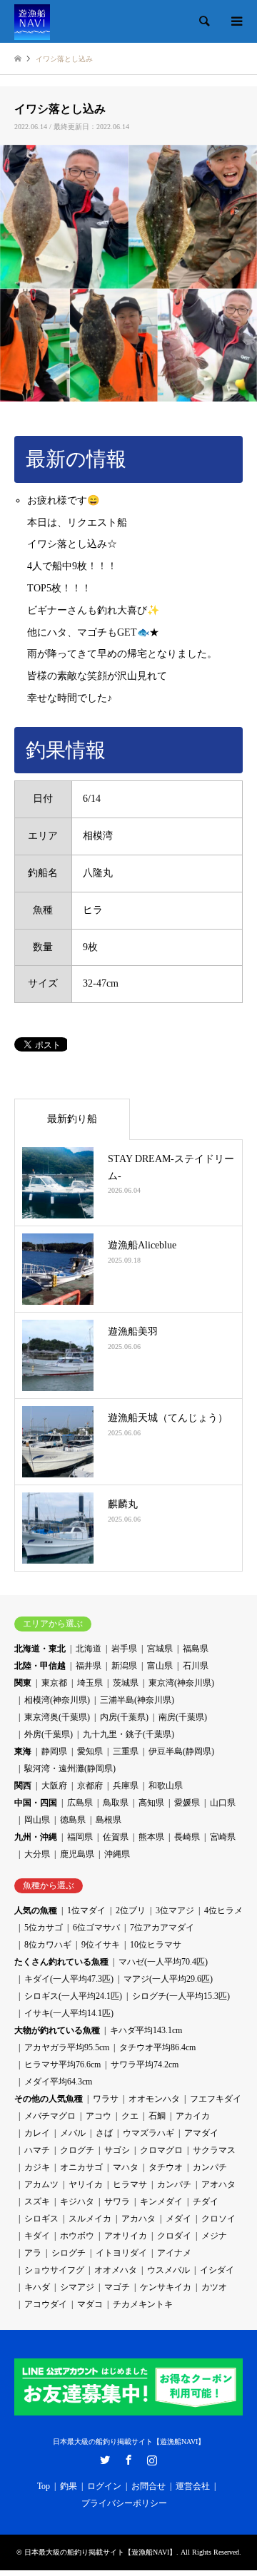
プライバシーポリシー (124, 2503)
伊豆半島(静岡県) (181, 1751)
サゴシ (117, 2150)
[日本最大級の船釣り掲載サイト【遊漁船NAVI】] (32, 21)
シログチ (69, 2253)
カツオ (214, 2287)
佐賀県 (116, 1837)
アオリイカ (126, 2236)
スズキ (37, 2201)
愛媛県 (187, 1803)
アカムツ (41, 2184)
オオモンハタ (154, 2099)
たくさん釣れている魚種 (61, 1962)
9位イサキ (101, 1945)
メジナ (214, 2236)
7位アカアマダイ (162, 1928)
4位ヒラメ (223, 1910)
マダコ (90, 2304)
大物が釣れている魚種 (57, 2030)
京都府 (90, 1786)
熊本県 (151, 1837)
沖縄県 (117, 1854)
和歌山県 (166, 1786)
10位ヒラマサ (156, 1945)
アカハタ (138, 2219)
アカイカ (193, 2116)
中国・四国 (36, 1803)
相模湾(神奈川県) (57, 1700)
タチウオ (166, 2167)
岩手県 (124, 1649)
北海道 (89, 1649)
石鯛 (157, 2116)
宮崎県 (223, 1837)
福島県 (196, 1649)
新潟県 (124, 1666)
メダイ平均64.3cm (58, 2082)
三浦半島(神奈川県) (137, 1700)
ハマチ (37, 2150)
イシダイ (217, 2270)
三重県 (126, 1751)
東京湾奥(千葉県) (57, 1717)
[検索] (203, 21)
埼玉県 (90, 1683)
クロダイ (174, 2236)
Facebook (128, 2460)
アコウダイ (46, 2304)
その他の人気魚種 (49, 2099)
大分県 (37, 1854)
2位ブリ (131, 1910)
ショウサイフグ (54, 2270)
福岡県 (80, 1837)
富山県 (160, 1666)
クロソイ (218, 2219)
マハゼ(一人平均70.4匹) (163, 1962)
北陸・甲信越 (40, 1666)
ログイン (104, 2486)
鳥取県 (116, 1803)
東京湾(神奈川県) (181, 1683)
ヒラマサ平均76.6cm (62, 2065)
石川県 (196, 1666)
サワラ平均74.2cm (145, 2065)
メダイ (178, 2219)
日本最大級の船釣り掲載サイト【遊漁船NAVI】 (129, 2442)
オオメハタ (116, 2270)
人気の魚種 (36, 1910)
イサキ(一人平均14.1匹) (69, 2013)
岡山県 (37, 1820)
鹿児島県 (77, 1854)
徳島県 (73, 1820)
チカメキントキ (143, 2304)
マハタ (126, 2167)
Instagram (152, 2460)
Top (44, 2486)
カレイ (37, 2133)
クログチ (77, 2150)
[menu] (236, 21)
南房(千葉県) (183, 1717)
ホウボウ (77, 2236)
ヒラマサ (130, 2184)
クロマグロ (161, 2150)
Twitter (105, 2460)
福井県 (89, 1666)
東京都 (54, 1683)
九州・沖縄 (36, 1837)
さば (104, 2133)
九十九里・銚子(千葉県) (128, 1734)
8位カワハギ (48, 1945)
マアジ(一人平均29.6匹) (168, 1979)
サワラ (117, 2201)
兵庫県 (126, 1786)
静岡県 (54, 1751)
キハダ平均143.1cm (146, 2030)
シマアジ (77, 2287)
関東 (23, 1683)
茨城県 (126, 1683)
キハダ (37, 2287)
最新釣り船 (72, 1119)
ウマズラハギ (148, 2133)
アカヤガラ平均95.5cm (67, 2047)
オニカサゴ (81, 2167)
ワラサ (106, 2099)
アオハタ (218, 2184)
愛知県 (90, 1751)
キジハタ (77, 2201)
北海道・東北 (40, 1649)
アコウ (99, 2116)
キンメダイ (161, 2201)
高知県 (151, 1803)
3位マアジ (175, 1910)
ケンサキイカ (166, 2287)
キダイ (37, 2236)
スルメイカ (90, 2219)
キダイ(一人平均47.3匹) (69, 1979)
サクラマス (214, 2150)
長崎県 (187, 1837)
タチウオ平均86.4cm (157, 2047)
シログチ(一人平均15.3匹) (181, 1996)
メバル (73, 2133)
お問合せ (148, 2486)
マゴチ (117, 2287)
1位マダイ (86, 1910)
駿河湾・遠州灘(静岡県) (70, 1768)
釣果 (69, 2486)
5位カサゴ (44, 1928)
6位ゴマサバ (96, 1928)
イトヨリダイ (121, 2253)
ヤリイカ (86, 2184)
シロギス (41, 2219)
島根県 (109, 1820)
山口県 (223, 1803)
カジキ (37, 2167)
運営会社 (193, 2486)
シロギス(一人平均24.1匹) (73, 1996)
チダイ (206, 2201)
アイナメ (174, 2253)
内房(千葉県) (124, 1717)
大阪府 (54, 1786)
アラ (33, 2253)
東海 (23, 1751)
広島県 (80, 1803)
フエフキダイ (216, 2099)
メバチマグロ (50, 2116)
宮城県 (160, 1649)
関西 (23, 1786)
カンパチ (210, 2167)
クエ (130, 2116)
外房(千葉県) (49, 1734)
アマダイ (201, 2133)
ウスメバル (168, 2270)
